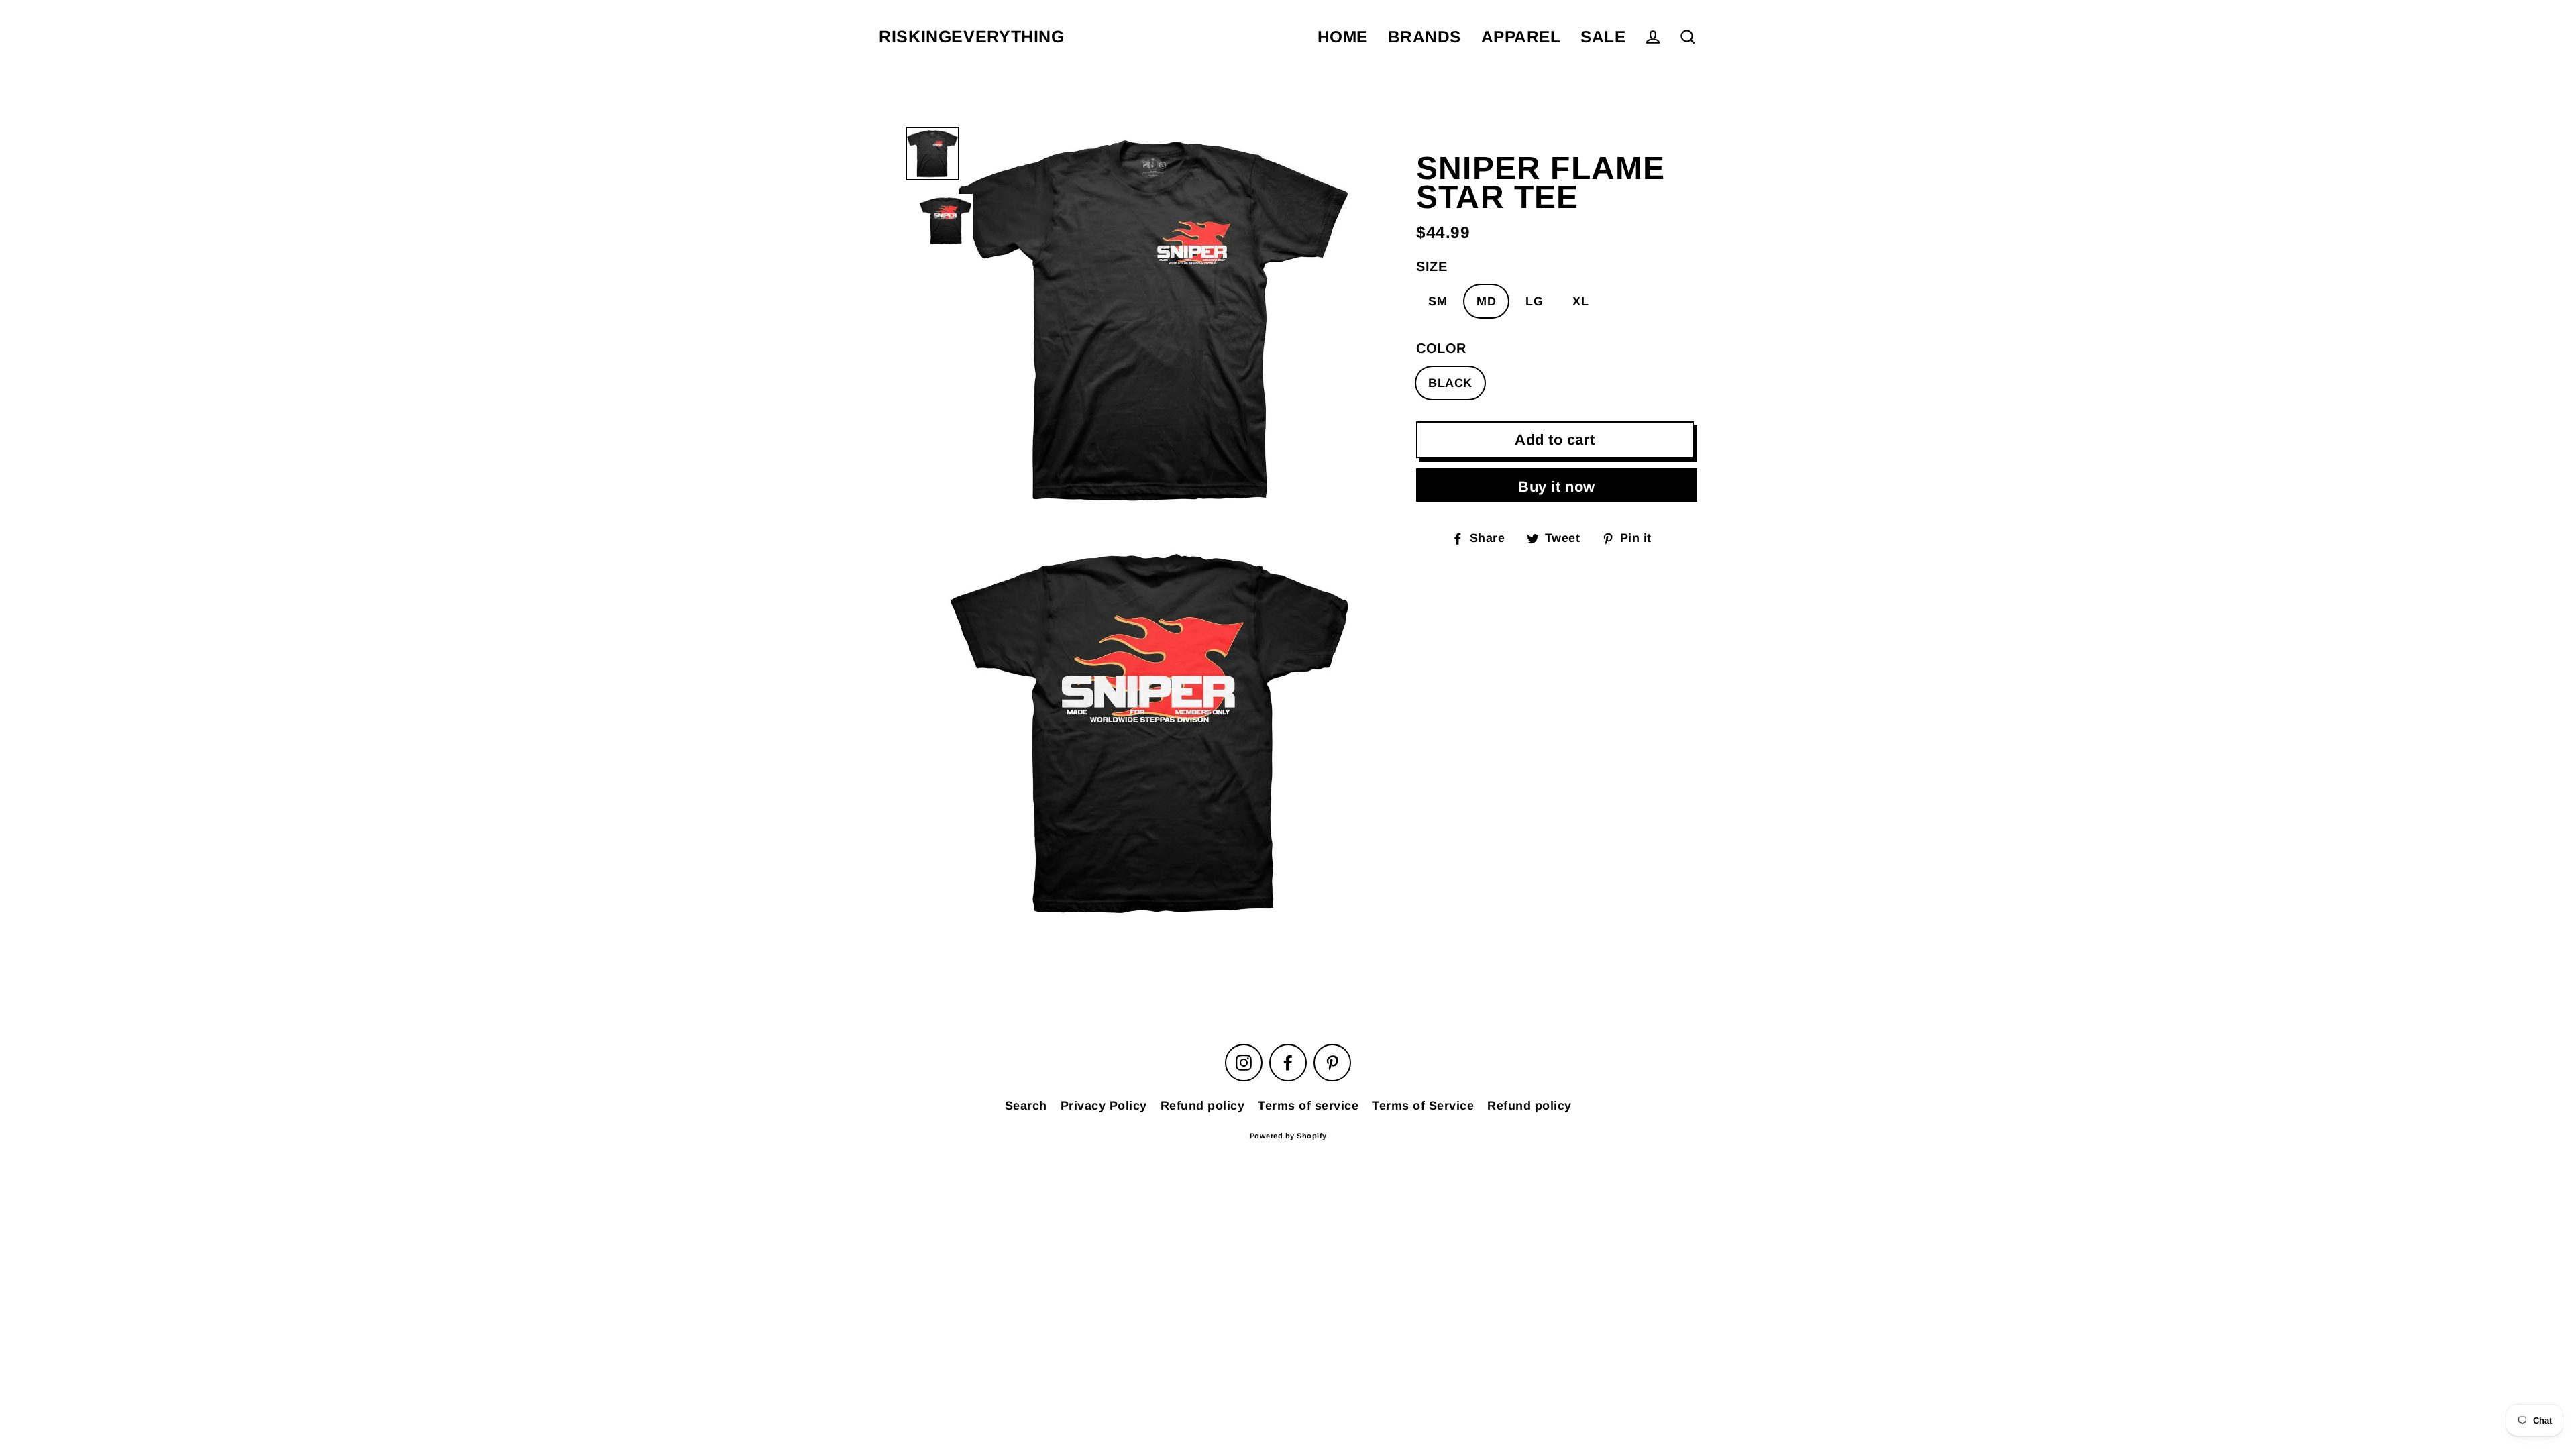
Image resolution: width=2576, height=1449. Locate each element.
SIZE (1432, 266)
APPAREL (1521, 37)
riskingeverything (972, 37)
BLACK (1450, 383)
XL (1580, 301)
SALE (1603, 37)
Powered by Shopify (1288, 1136)
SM (1438, 301)
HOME (1343, 37)
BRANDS (1425, 37)
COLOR (1441, 348)
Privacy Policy (1104, 1106)
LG (1534, 301)
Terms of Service (1423, 1106)
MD (1486, 301)
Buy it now (1557, 487)
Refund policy (1203, 1106)
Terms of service (1308, 1106)
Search (1026, 1106)
